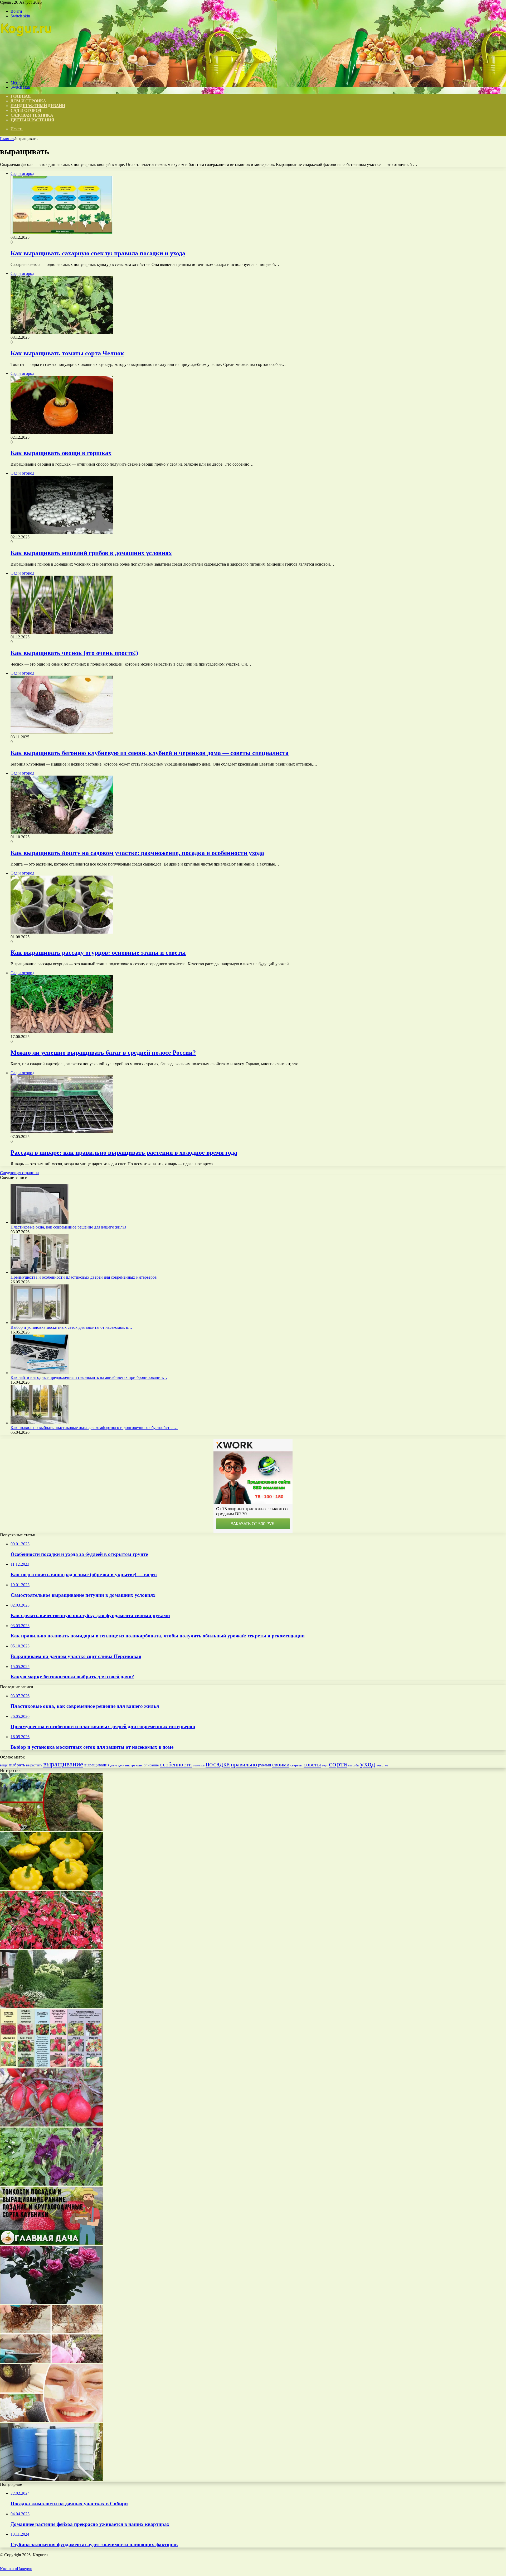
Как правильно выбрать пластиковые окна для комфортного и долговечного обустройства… (94, 1428)
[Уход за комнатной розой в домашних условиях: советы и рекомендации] (51, 2302)
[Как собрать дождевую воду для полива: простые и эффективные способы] (51, 2480)
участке (382, 1765)
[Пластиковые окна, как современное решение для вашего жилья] (40, 1222)
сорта (338, 1764)
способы (354, 1765)
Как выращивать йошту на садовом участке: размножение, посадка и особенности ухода (137, 853)
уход (368, 1764)
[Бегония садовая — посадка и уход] (51, 1948)
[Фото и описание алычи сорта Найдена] (51, 2125)
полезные (199, 1765)
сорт (325, 1765)
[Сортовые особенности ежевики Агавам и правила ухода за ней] (51, 2066)
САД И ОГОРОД (26, 110)
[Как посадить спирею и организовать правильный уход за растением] (51, 2361)
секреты (296, 1765)
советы (312, 1764)
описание (151, 1765)
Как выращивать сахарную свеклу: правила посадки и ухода (98, 253)
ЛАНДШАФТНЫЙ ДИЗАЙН (38, 106)
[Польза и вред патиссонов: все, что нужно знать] (51, 1889)
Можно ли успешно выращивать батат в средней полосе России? (103, 1053)
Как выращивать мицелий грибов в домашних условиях (91, 553)
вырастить (34, 1765)
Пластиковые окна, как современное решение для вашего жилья (68, 1227)
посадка (218, 1764)
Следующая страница (19, 1173)
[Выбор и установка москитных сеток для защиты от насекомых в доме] (40, 1323)
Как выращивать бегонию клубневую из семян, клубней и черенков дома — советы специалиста (150, 753)
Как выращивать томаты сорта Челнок (67, 353)
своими (281, 1765)
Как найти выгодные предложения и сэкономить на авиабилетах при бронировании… (89, 1377)
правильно (244, 1764)
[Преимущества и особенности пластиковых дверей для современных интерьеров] (40, 1272)
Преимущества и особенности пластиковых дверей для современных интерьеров (84, 1277)
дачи (121, 1765)
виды (4, 1765)
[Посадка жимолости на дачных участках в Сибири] (51, 1830)
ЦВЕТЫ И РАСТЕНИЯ (32, 120)
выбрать (17, 1765)
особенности (176, 1764)
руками (265, 1765)
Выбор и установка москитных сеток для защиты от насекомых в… (71, 1327)
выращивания (97, 1765)
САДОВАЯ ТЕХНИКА (32, 115)
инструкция (134, 1765)
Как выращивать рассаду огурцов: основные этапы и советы (98, 953)
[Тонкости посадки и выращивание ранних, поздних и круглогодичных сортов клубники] (51, 2243)
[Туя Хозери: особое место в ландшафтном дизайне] (51, 2007)
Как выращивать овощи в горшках (61, 453)
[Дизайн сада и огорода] (27, 73)
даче (114, 1765)
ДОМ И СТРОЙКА (28, 101)
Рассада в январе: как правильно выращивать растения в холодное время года (124, 1153)
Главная (7, 139)
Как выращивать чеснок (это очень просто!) (74, 653)
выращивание (63, 1764)
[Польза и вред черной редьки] (51, 2420)
